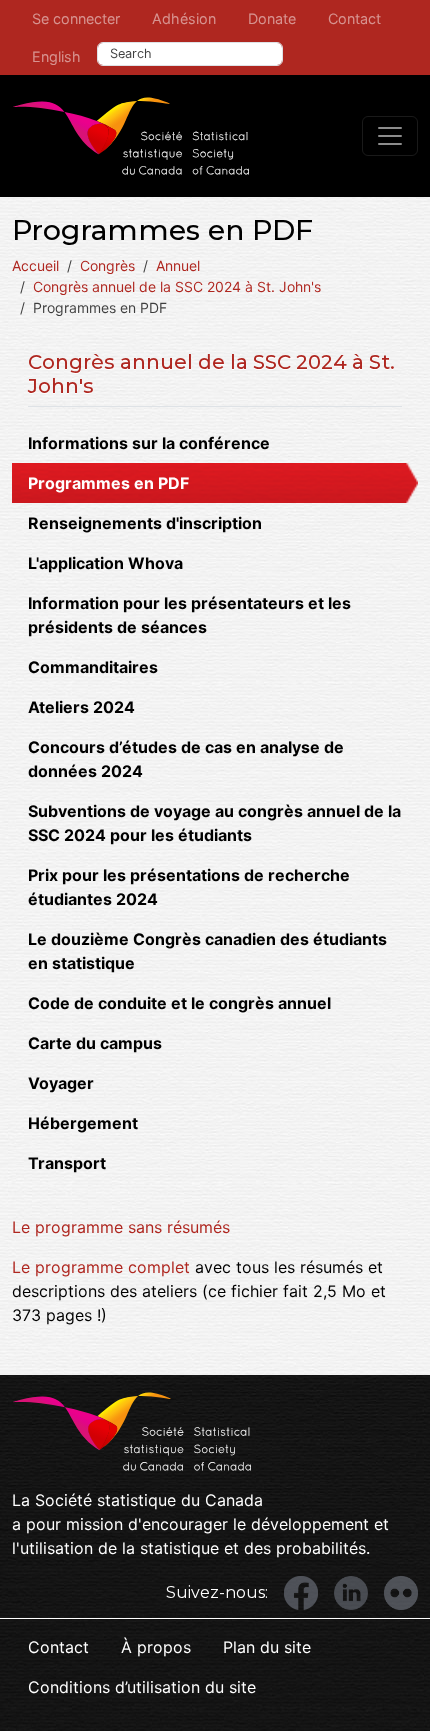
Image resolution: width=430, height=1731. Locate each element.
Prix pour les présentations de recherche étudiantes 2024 (189, 887)
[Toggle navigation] (390, 136)
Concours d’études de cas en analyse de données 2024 (186, 759)
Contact (354, 18)
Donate (272, 18)
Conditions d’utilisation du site (142, 1687)
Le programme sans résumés (121, 1227)
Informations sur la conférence (149, 443)
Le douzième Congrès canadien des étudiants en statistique (207, 951)
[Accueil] (131, 136)
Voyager (61, 1083)
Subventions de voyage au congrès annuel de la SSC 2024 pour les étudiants (214, 823)
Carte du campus (95, 1043)
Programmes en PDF (108, 483)
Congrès (107, 265)
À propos (156, 1647)
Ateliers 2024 (81, 707)
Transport (67, 1163)
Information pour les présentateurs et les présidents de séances (189, 615)
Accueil (35, 265)
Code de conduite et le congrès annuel (179, 1003)
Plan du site (267, 1647)
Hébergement (83, 1123)
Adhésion (184, 18)
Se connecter (76, 18)
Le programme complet (101, 1267)
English (56, 56)
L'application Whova (105, 563)
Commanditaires (93, 667)
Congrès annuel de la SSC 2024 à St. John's (177, 286)
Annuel (178, 265)
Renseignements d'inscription (145, 523)
